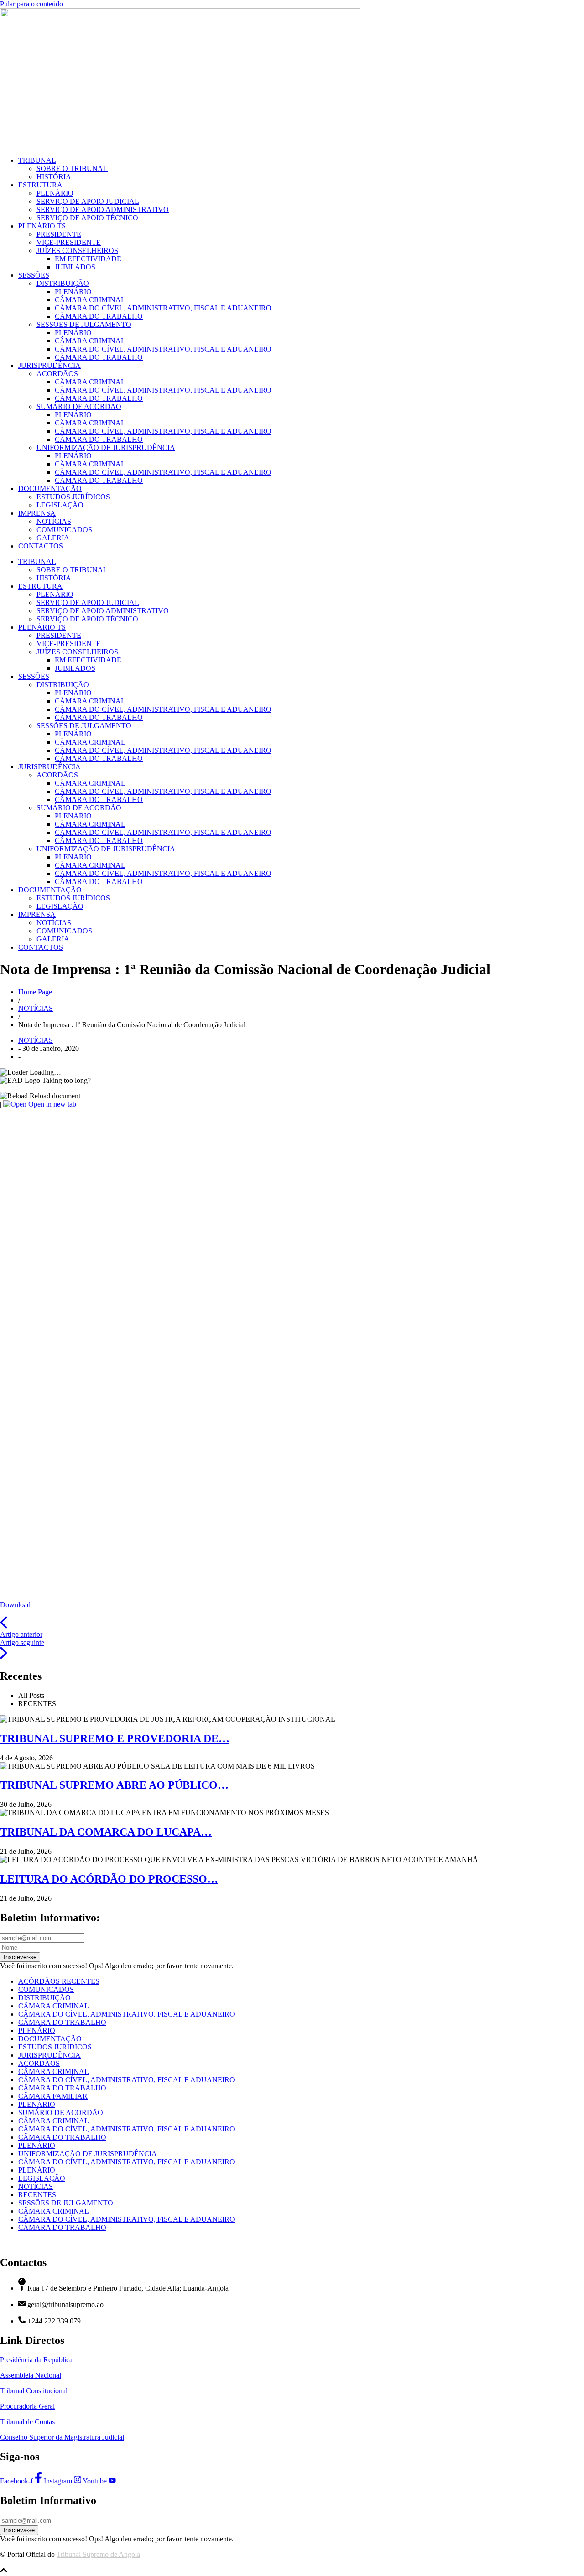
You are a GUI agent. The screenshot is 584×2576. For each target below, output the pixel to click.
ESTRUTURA (40, 185)
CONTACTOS (41, 546)
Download (15, 1605)
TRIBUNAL (37, 160)
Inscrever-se (20, 1957)
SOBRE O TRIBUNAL (72, 168)
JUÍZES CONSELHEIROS (77, 251)
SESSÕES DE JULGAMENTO (84, 324)
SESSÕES (34, 275)
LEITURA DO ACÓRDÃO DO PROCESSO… (109, 1879)
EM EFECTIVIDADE (88, 259)
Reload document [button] (54, 1096)
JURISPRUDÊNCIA (50, 365)
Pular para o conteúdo (31, 4)
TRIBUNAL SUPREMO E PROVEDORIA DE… (115, 1738)
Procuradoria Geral (27, 2406)
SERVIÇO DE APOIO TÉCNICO (87, 218)
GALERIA (53, 538)
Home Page (35, 992)
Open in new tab (51, 1104)
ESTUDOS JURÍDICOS (73, 497)
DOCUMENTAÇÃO (50, 489)
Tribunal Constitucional (34, 2391)
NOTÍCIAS (54, 521)
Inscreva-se (19, 2530)
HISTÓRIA (54, 177)
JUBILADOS (75, 267)
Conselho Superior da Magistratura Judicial (62, 2437)
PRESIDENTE (59, 234)
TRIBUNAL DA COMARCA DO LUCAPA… (106, 1832)
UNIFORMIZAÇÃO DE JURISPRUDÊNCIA (106, 447)
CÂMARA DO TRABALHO (99, 316)
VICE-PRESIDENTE (69, 242)
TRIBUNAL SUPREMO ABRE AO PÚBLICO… (114, 1785)
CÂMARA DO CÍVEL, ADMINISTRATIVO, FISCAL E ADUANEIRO (163, 308)
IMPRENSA (37, 513)
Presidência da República (36, 2360)
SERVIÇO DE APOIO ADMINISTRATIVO (103, 209)
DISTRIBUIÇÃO (63, 283)
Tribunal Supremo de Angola (98, 2554)
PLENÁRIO (55, 193)
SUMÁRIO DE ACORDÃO (79, 406)
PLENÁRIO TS (42, 226)
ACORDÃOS (57, 374)
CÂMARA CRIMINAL (90, 300)
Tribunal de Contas (27, 2422)
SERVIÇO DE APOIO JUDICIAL (88, 201)
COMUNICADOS (64, 530)
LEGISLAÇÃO (60, 505)
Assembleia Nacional (31, 2375)
